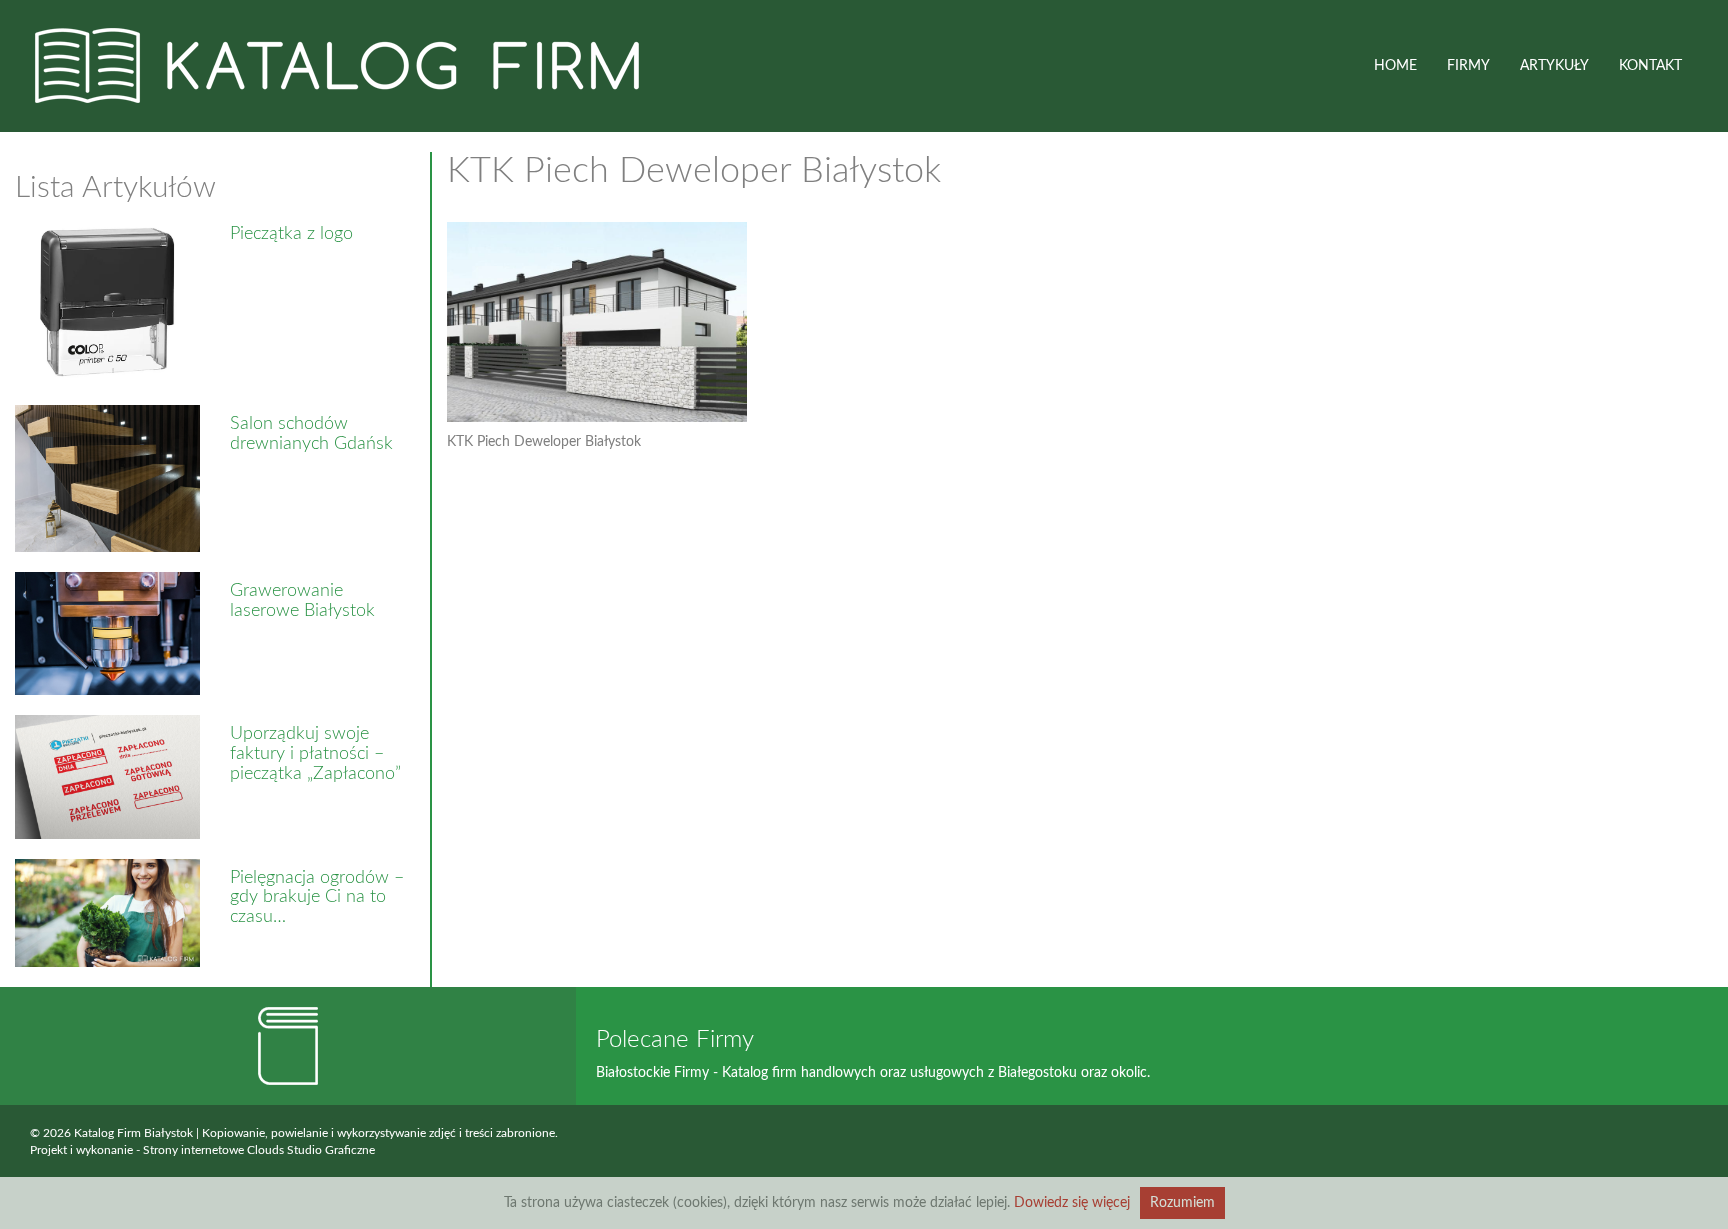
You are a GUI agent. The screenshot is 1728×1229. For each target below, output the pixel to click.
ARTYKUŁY (1554, 66)
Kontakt (1650, 66)
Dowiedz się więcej (1072, 1203)
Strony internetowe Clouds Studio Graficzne (259, 1150)
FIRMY (1468, 66)
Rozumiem (1182, 1203)
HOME (1395, 66)
